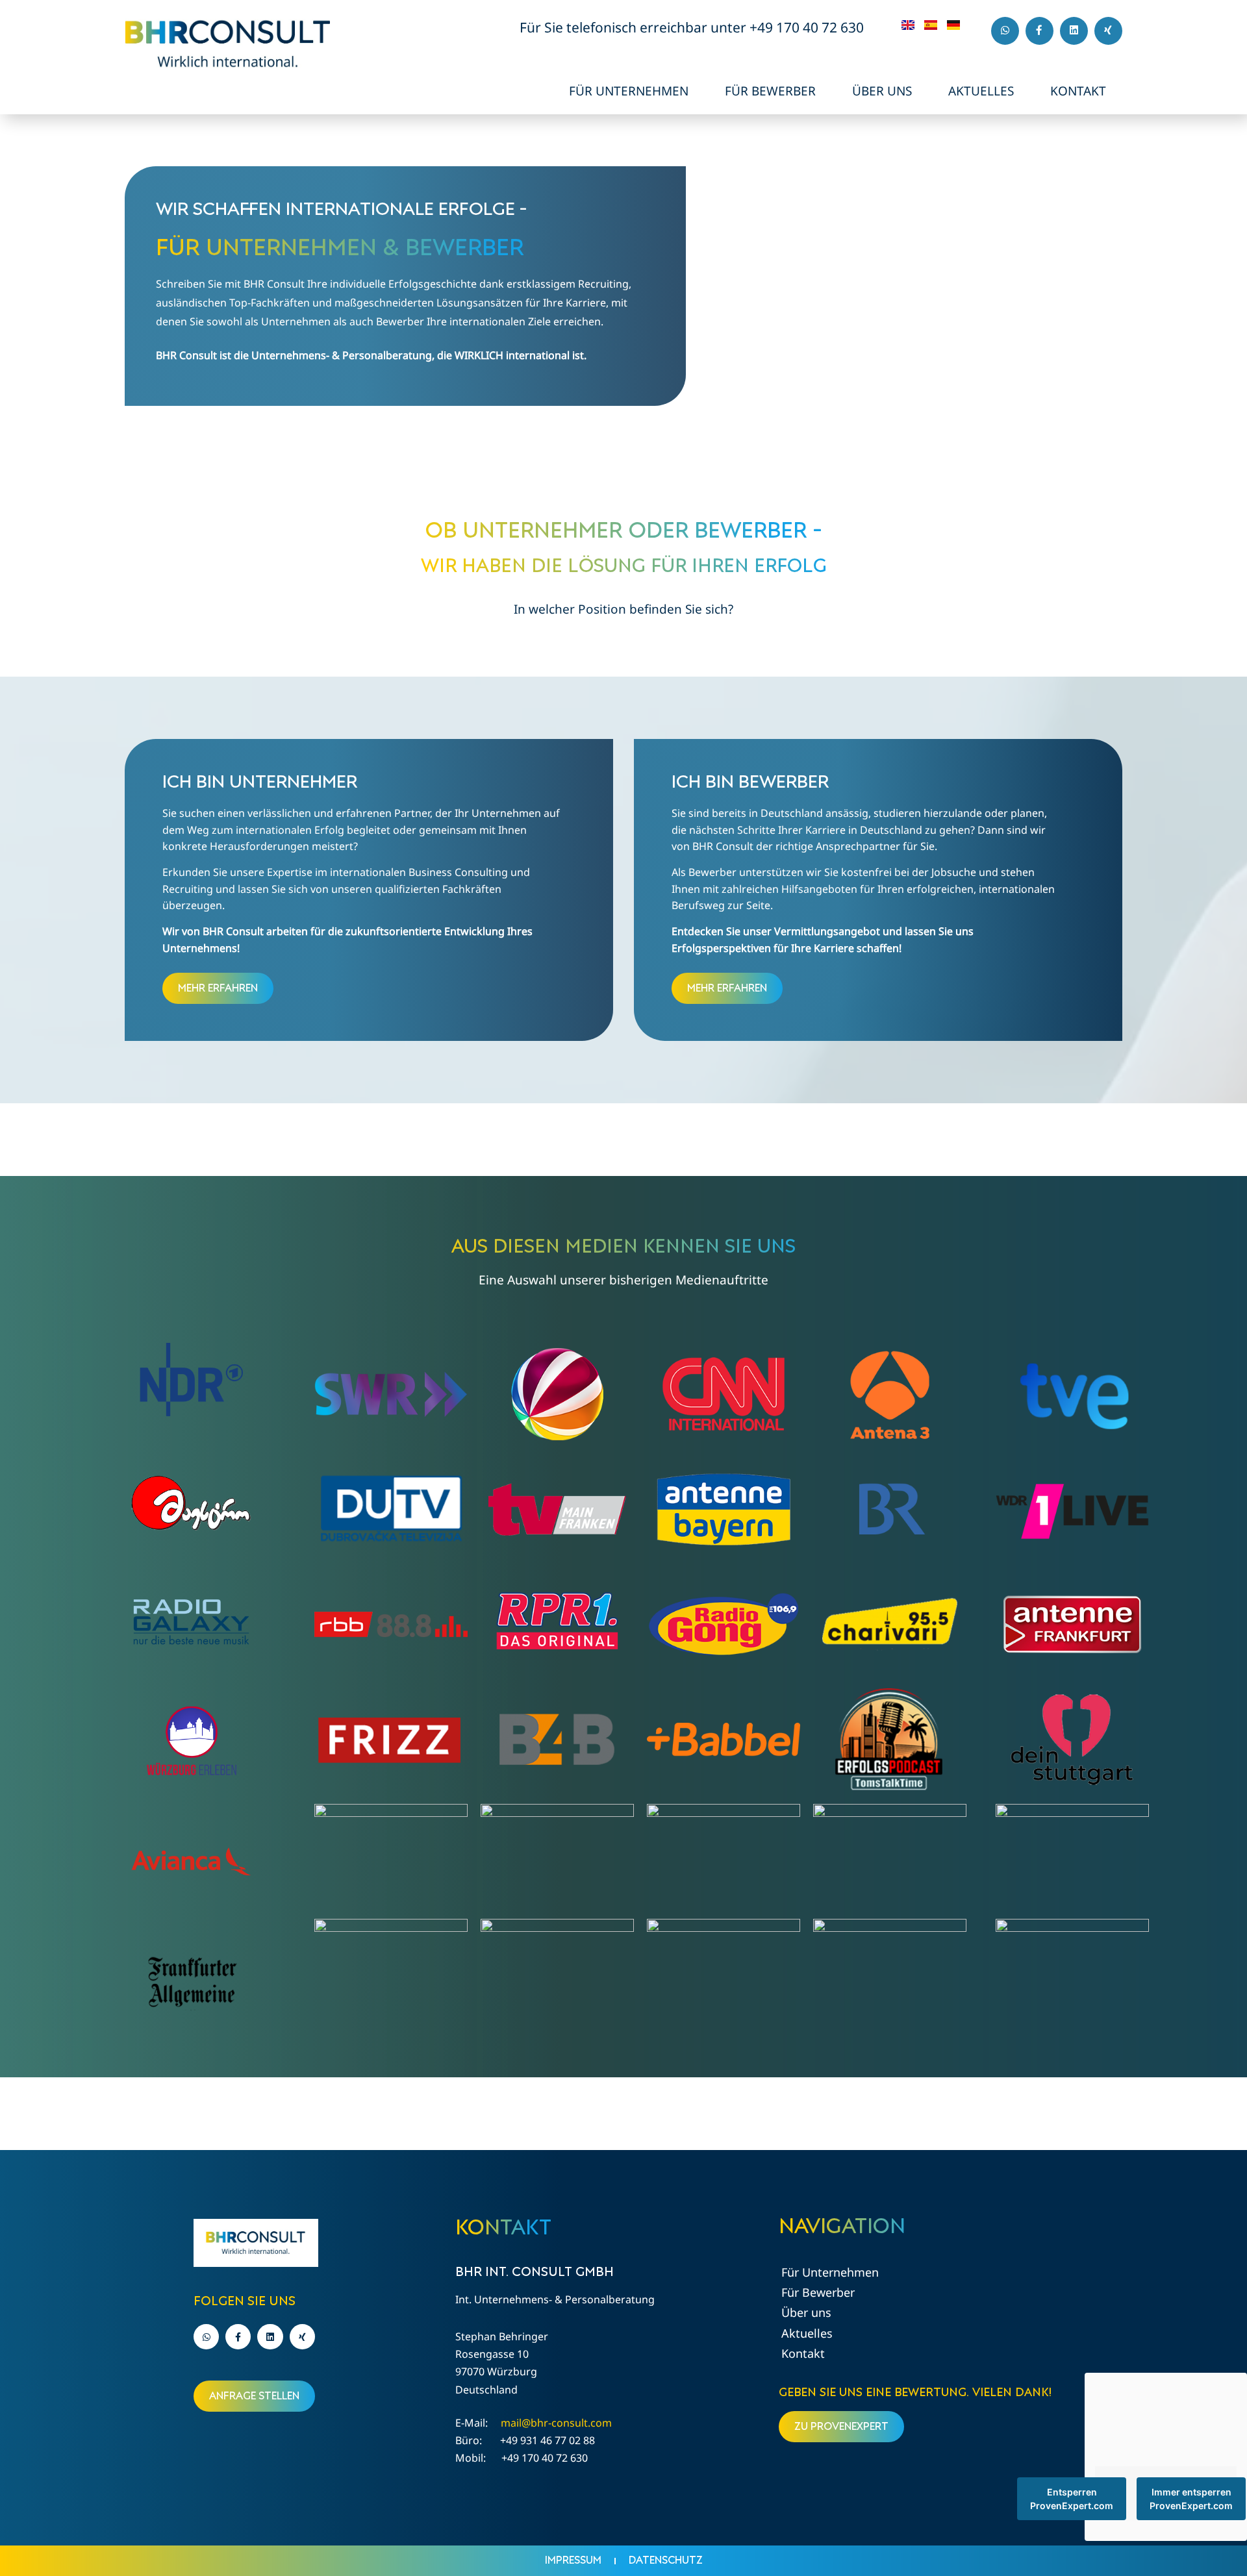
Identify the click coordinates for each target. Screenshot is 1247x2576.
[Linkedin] (1074, 31)
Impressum (573, 2560)
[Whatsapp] (1005, 31)
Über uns (882, 91)
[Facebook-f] (1039, 31)
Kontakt (1078, 91)
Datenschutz (666, 2560)
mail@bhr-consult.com (556, 2423)
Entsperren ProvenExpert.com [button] (1072, 2499)
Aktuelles (981, 91)
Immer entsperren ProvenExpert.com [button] (1191, 2499)
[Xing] (1108, 31)
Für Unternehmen (629, 91)
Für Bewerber (770, 91)
